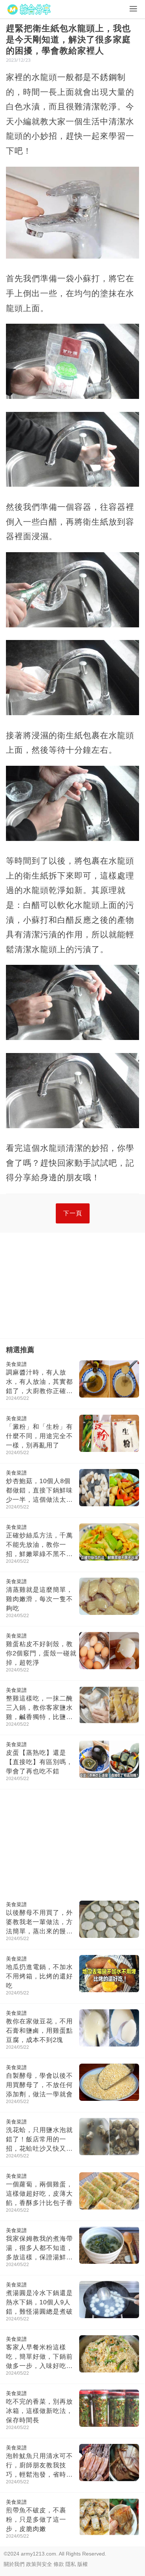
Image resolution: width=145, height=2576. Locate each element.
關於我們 (14, 2564)
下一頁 (73, 1213)
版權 (83, 2564)
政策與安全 (39, 2564)
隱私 (71, 2564)
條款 (59, 2564)
